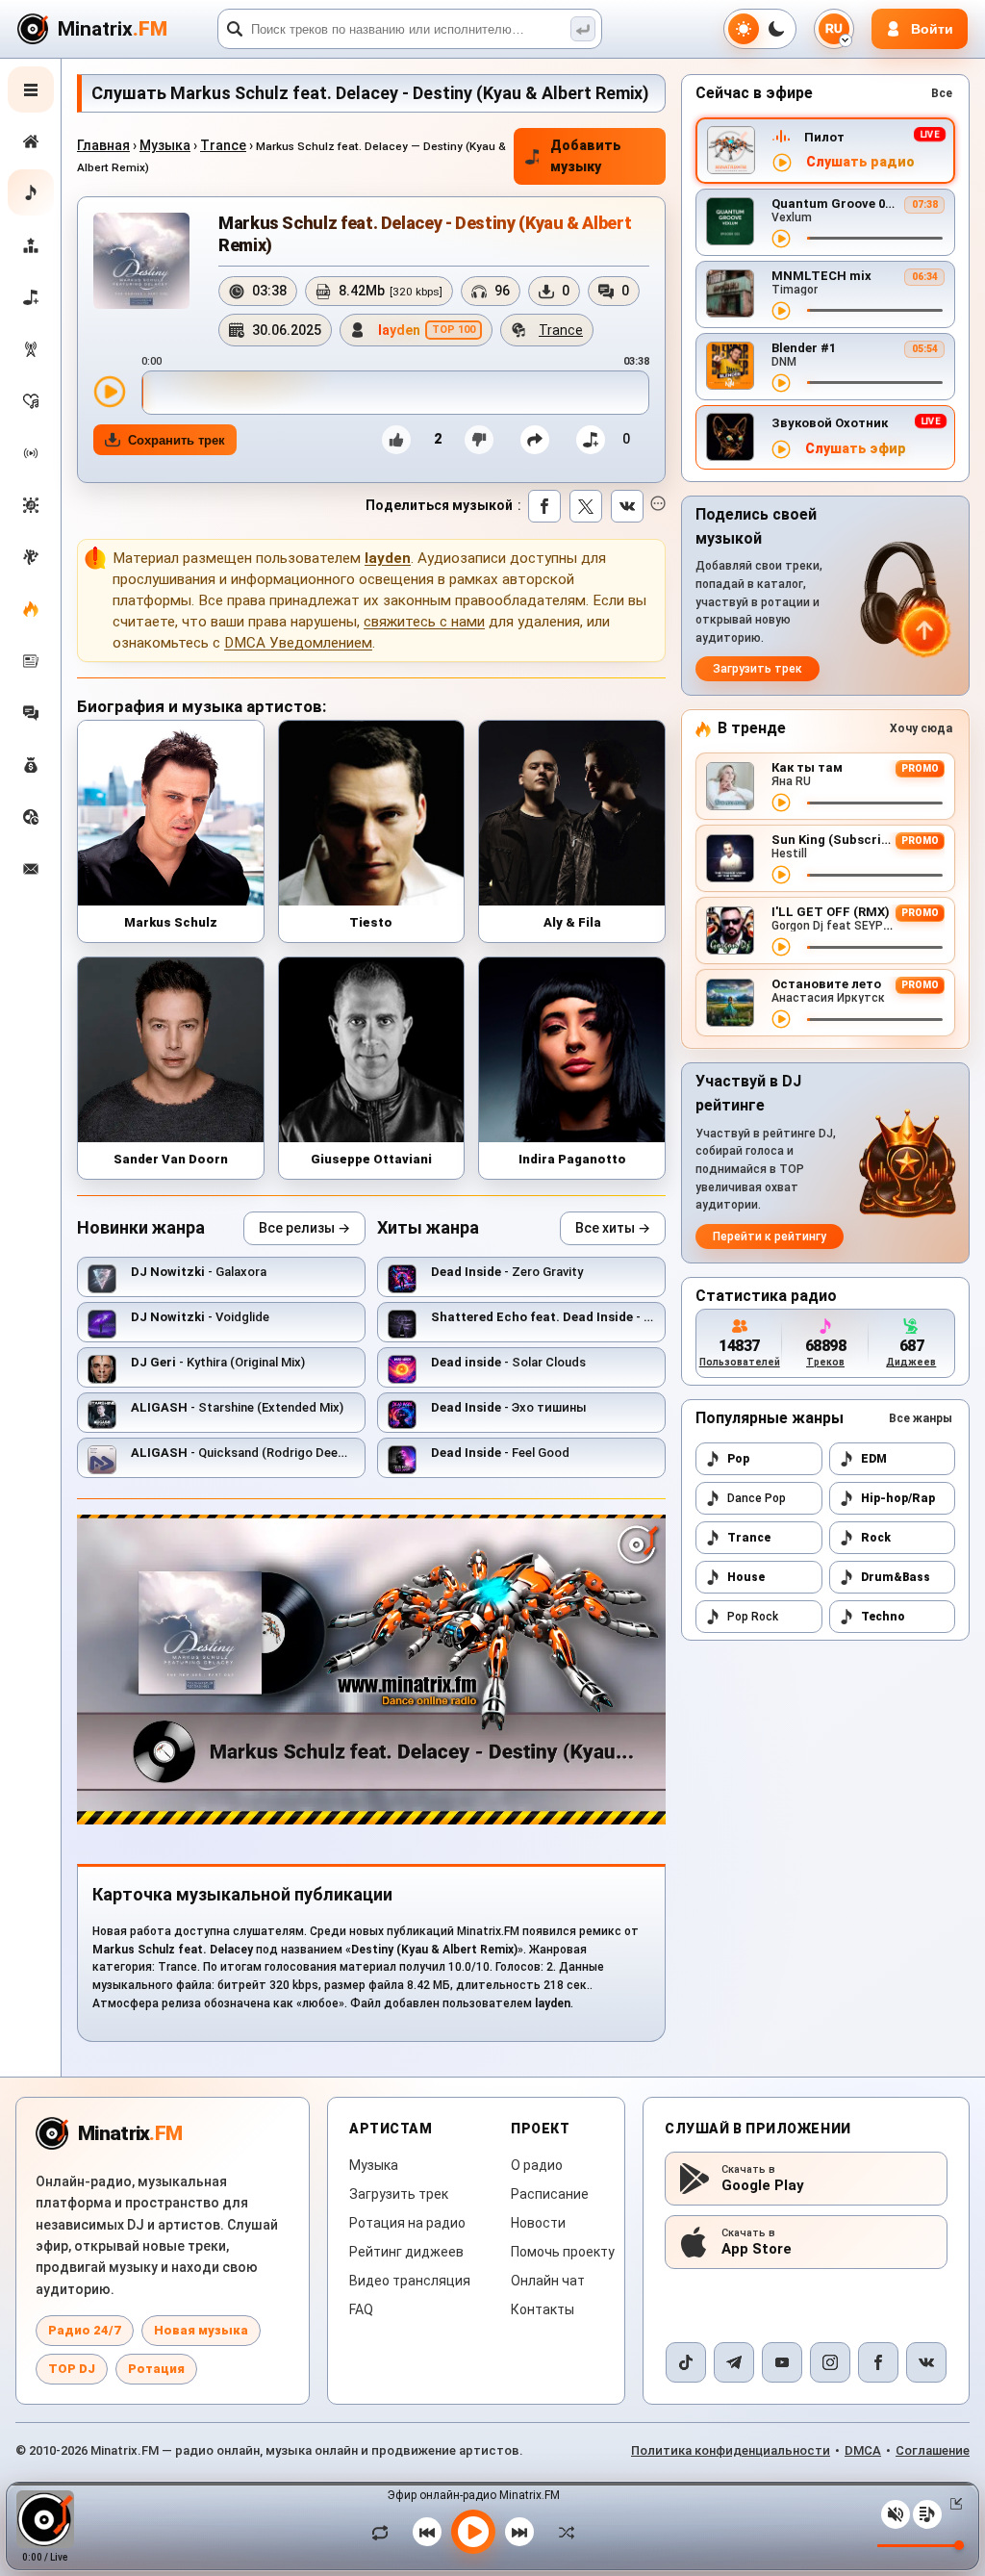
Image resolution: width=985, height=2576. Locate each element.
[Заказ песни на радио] (31, 817)
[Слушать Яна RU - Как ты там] (781, 803)
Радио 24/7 (85, 2330)
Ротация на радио (407, 2223)
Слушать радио (860, 162)
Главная (103, 145)
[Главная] (31, 141)
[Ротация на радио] (31, 453)
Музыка (165, 145)
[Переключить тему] (760, 29)
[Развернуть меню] (31, 89)
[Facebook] (878, 2362)
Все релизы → (304, 1228)
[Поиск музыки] (583, 29)
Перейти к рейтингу (770, 1237)
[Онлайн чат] (31, 713)
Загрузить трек (758, 669)
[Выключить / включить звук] (896, 2514)
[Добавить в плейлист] (591, 440)
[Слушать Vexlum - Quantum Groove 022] (781, 239)
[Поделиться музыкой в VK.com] (627, 506)
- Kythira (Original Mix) (218, 1362)
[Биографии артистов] (31, 557)
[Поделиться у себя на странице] (535, 440)
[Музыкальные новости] (31, 661)
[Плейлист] (927, 2514)
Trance (223, 145)
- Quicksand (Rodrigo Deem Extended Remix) (289, 1453)
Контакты (543, 2309)
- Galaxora (199, 1272)
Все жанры (921, 1418)
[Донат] (31, 765)
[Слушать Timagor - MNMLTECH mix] (781, 311)
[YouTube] (782, 2362)
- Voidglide (200, 1317)
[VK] (926, 2362)
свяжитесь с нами (424, 622)
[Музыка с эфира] (31, 349)
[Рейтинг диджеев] (31, 245)
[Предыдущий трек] (427, 2532)
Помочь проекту (563, 2252)
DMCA (863, 2450)
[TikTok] (686, 2362)
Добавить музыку (586, 156)
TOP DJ (72, 2369)
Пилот (824, 137)
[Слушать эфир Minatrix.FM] (782, 163)
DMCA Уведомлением (298, 643)
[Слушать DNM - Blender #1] (781, 383)
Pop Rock (753, 1617)
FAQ (361, 2309)
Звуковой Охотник (830, 423)
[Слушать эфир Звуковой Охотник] (781, 449)
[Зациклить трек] (385, 2532)
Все (942, 93)
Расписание (550, 2194)
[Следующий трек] (519, 2532)
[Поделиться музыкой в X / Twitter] (586, 506)
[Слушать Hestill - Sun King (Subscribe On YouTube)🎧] (781, 875)
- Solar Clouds (508, 1362)
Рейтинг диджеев (406, 2252)
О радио (537, 2165)
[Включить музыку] (473, 2532)
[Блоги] (31, 609)
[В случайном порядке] (562, 2532)
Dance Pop (757, 1498)
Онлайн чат (548, 2281)
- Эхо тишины (575, 1317)
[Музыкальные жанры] (31, 505)
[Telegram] (734, 2362)
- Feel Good (500, 1453)
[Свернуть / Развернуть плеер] (952, 2504)
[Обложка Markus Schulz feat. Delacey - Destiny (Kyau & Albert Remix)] (141, 261)
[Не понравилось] (479, 440)
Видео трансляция (410, 2281)
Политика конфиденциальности (731, 2450)
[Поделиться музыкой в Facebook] (544, 506)
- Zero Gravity (507, 1272)
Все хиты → (613, 1228)
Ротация (156, 2369)
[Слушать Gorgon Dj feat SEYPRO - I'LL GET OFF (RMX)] (781, 947)
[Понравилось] (396, 440)
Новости (538, 2223)
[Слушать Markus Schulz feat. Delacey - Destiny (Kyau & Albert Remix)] (110, 392)
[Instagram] (830, 2362)
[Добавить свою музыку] (31, 297)
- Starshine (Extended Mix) (237, 1407)
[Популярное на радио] (31, 401)
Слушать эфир (856, 449)
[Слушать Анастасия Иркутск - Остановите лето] (781, 1019)
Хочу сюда (921, 728)
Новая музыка (201, 2330)
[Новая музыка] (31, 192)
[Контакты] (31, 869)
